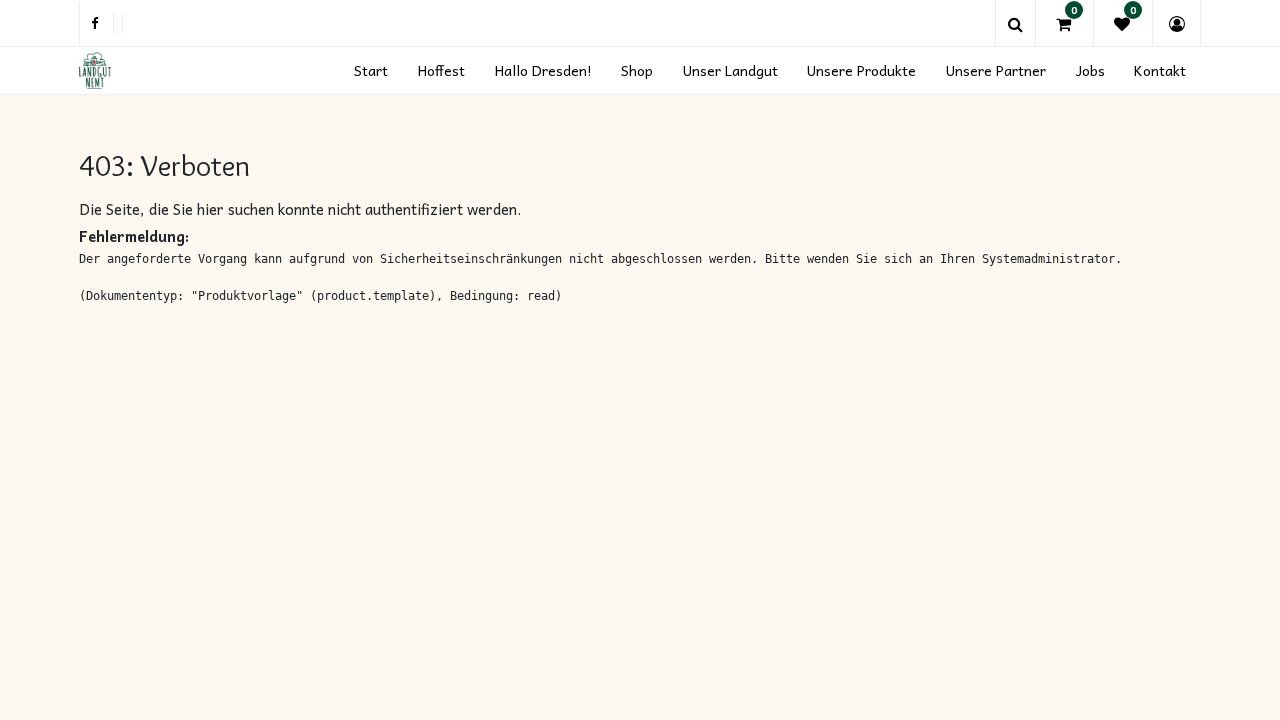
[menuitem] (372, 70)
